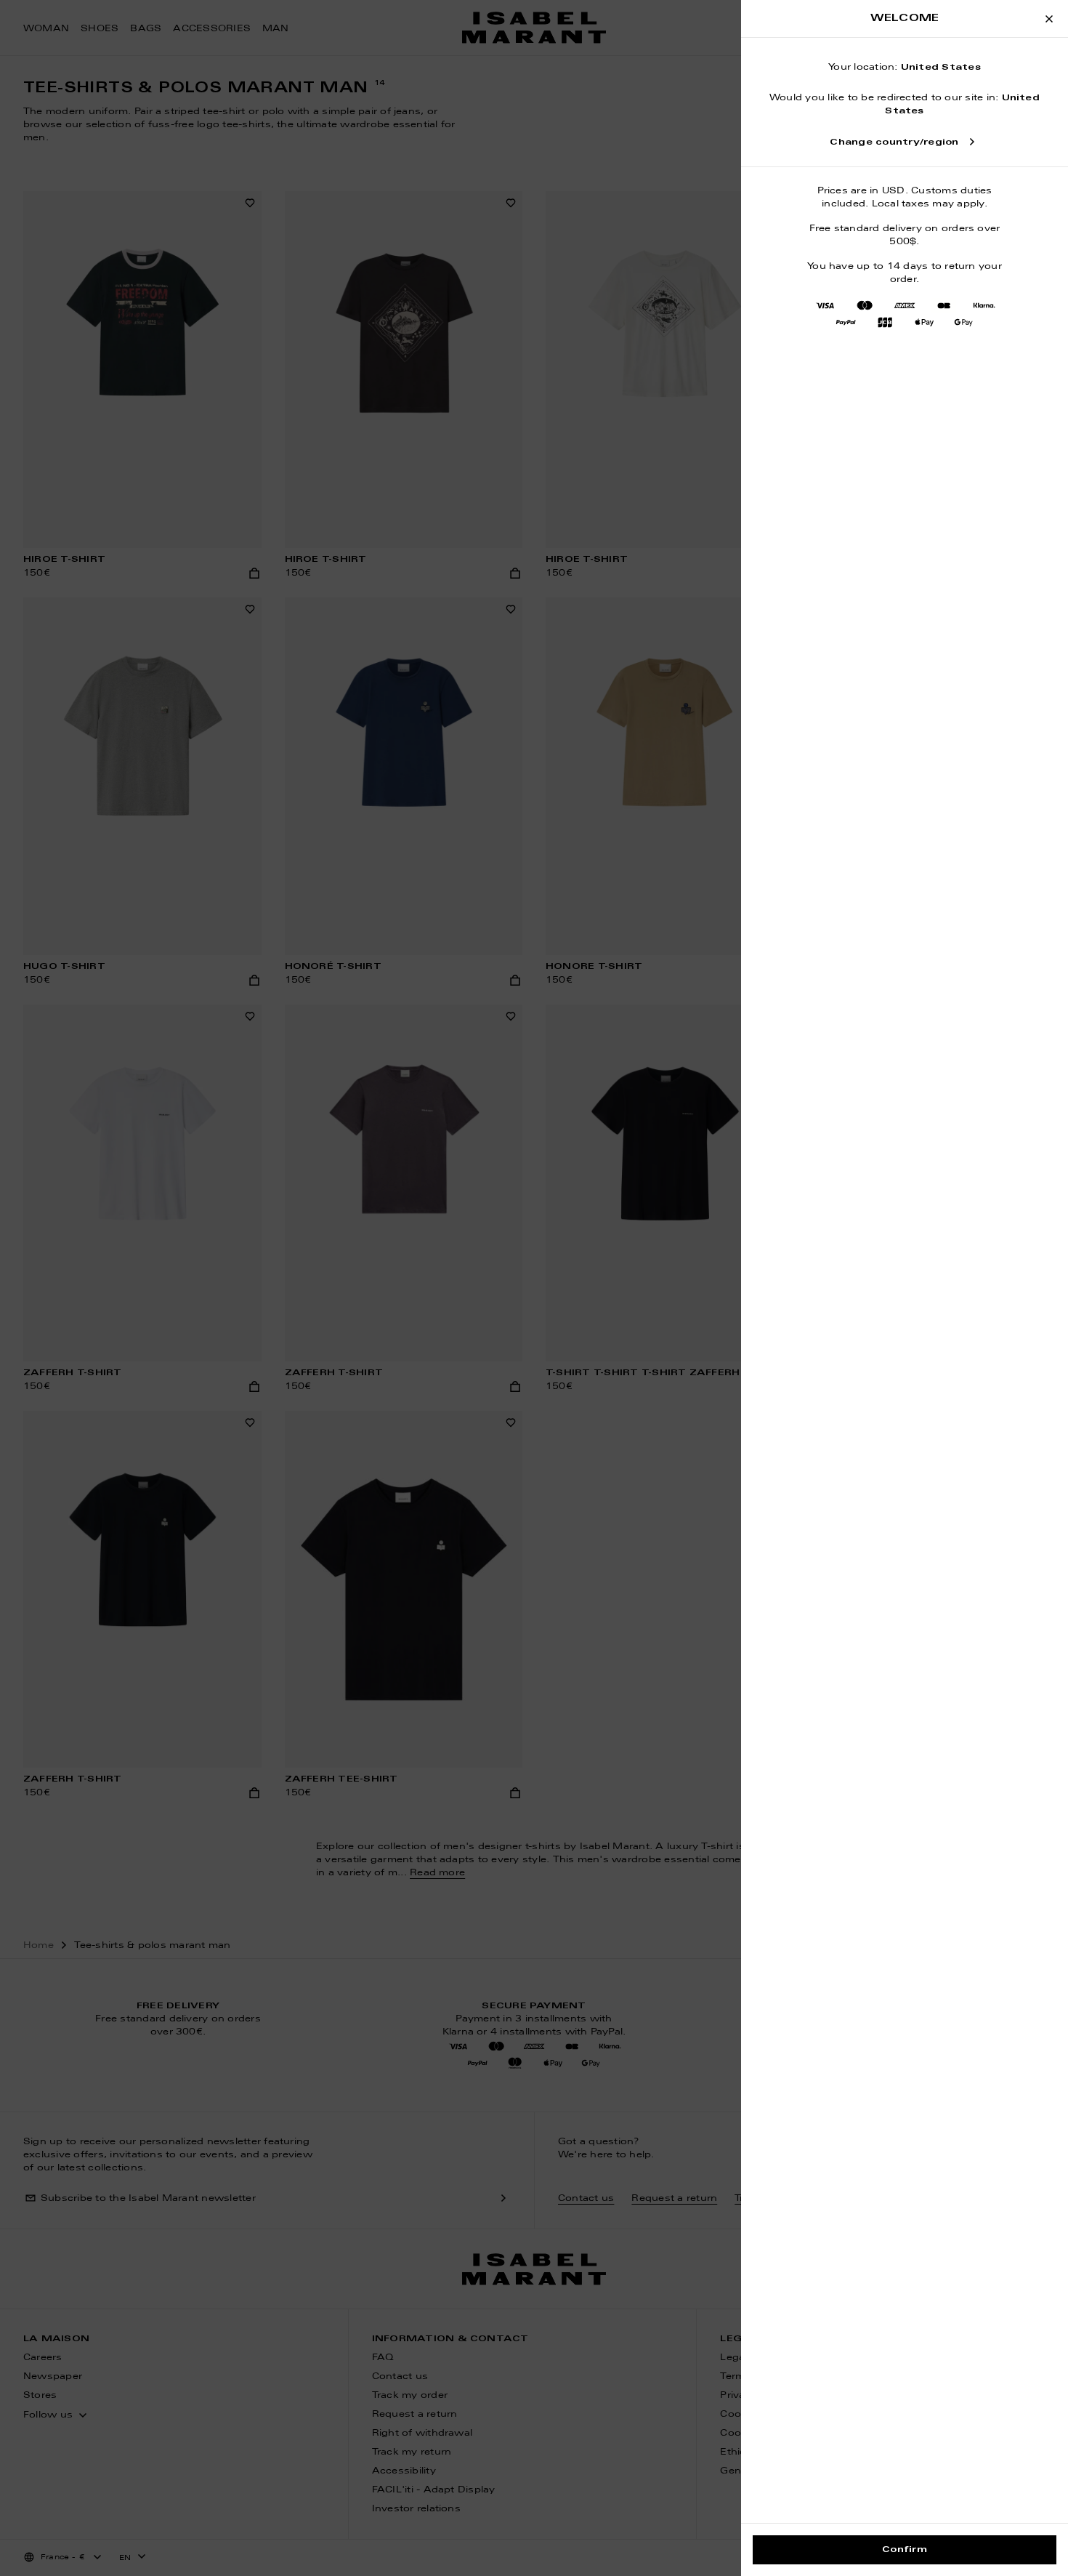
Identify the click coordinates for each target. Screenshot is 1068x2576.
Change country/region (894, 142)
